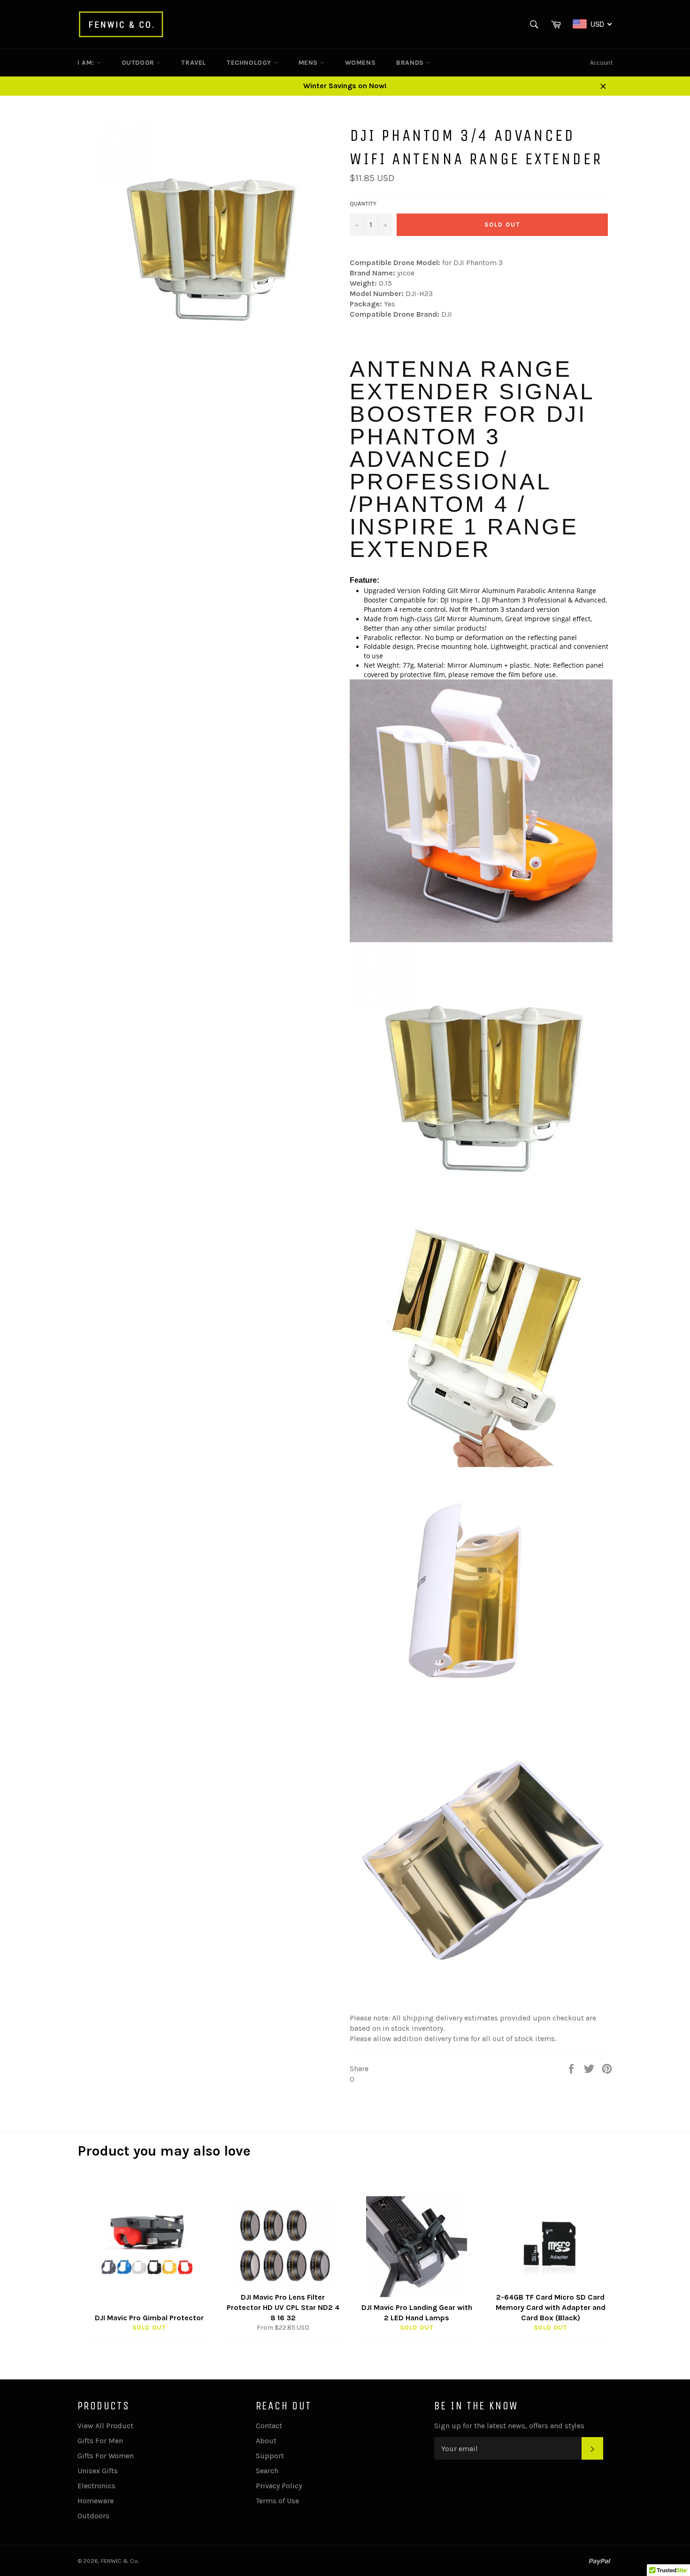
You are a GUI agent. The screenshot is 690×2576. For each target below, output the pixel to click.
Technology (250, 63)
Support (270, 2456)
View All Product (105, 2426)
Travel (194, 63)
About (266, 2441)
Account (601, 63)
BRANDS (411, 63)
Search (267, 2471)
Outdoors (93, 2516)
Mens (309, 63)
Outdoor (139, 63)
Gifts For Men (100, 2441)
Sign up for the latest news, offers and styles (509, 2426)
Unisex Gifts (98, 2471)
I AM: (87, 63)
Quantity (363, 204)
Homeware (96, 2501)
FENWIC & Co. (120, 2561)
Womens (360, 63)
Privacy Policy (279, 2486)
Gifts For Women (106, 2456)
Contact (269, 2426)
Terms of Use (277, 2501)
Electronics (96, 2486)
